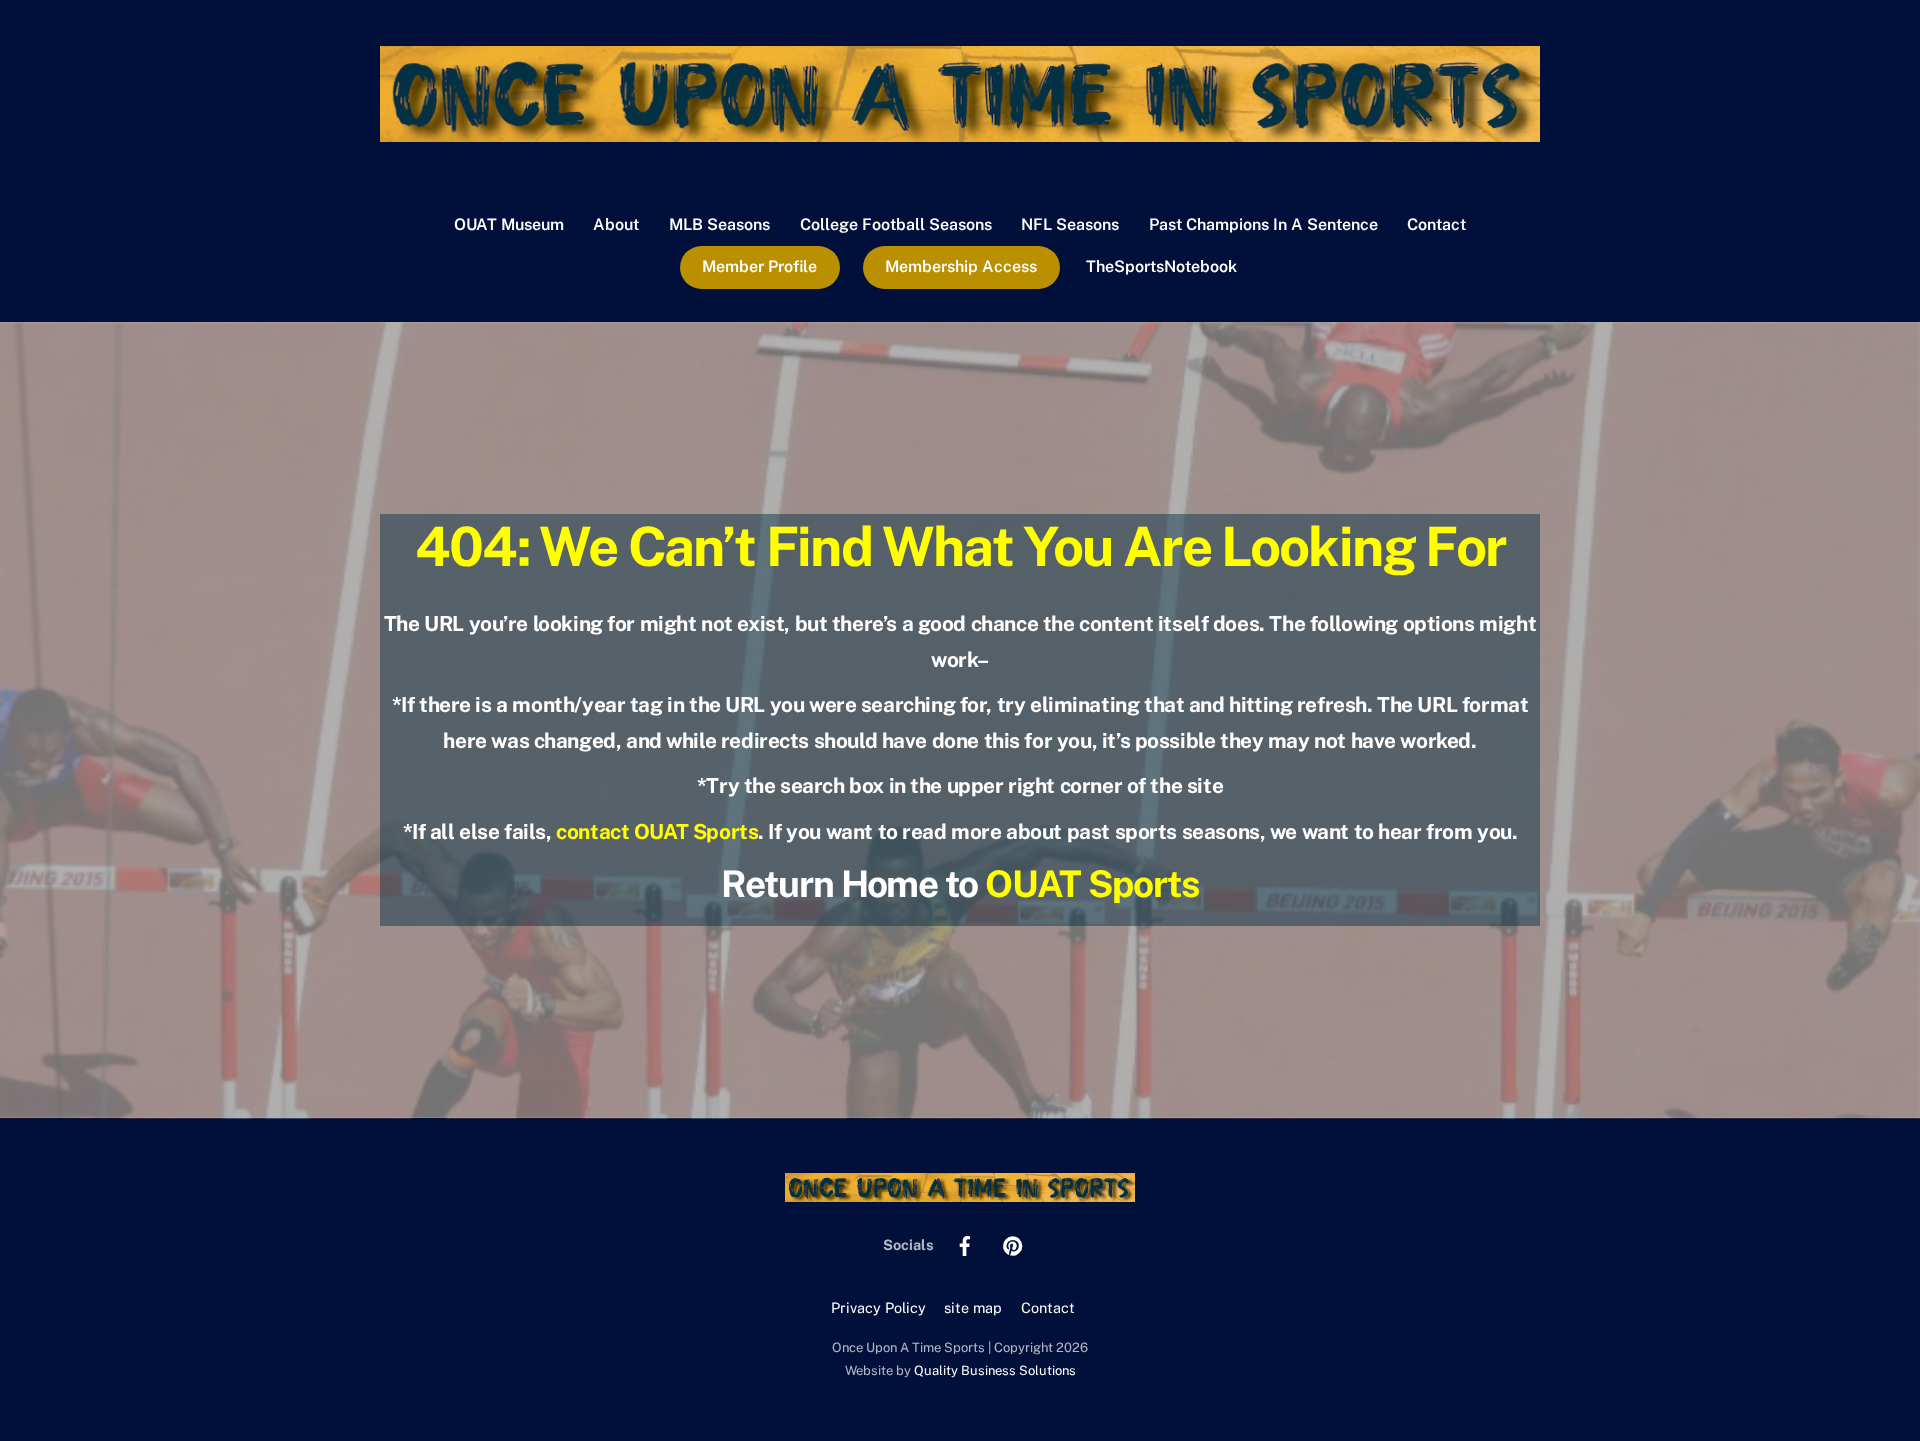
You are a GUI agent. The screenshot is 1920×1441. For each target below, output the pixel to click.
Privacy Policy (878, 1307)
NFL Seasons (1070, 224)
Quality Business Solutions (995, 1370)
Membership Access (961, 266)
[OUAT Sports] (960, 132)
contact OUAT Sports (657, 831)
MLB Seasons (719, 224)
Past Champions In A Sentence (1263, 224)
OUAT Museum (509, 224)
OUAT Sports (1092, 883)
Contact (1436, 224)
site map (973, 1307)
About (616, 224)
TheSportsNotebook (1161, 266)
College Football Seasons (896, 224)
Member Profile (759, 266)
